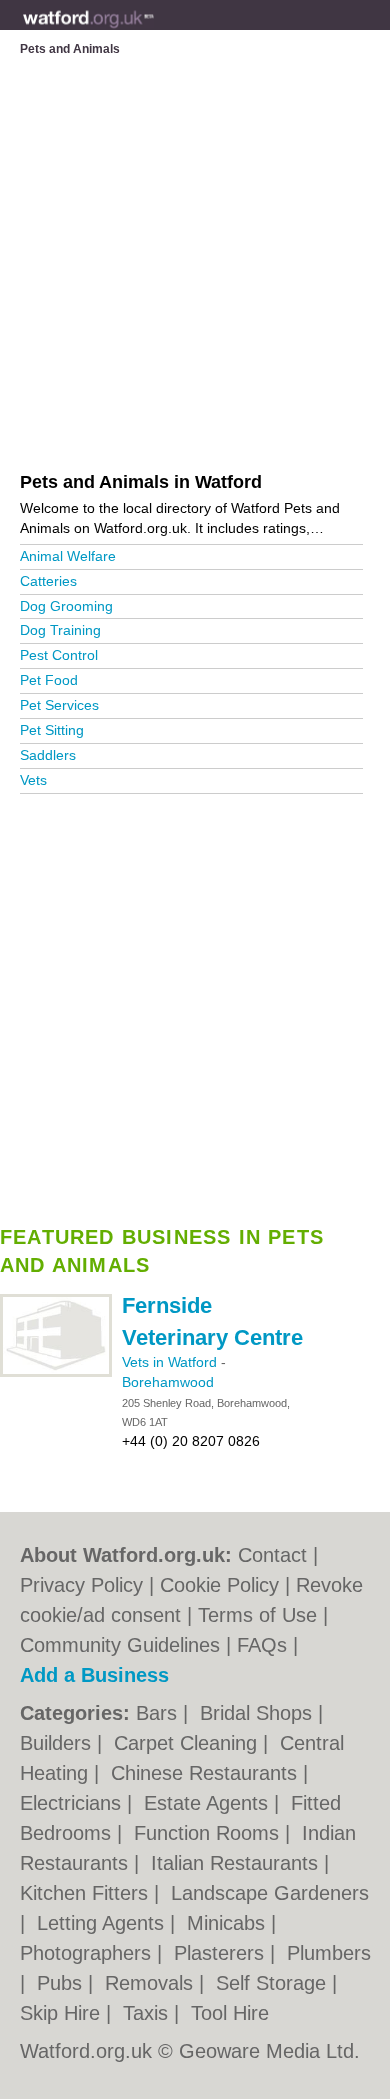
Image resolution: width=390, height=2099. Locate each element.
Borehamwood (168, 1382)
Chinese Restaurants (207, 1773)
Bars (159, 1713)
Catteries (48, 581)
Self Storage (274, 1983)
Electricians (73, 1803)
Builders (58, 1743)
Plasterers (222, 1953)
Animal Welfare (68, 556)
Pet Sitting (52, 730)
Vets (33, 780)
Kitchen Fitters (87, 1893)
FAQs (262, 1645)
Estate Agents (209, 1803)
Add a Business (94, 1675)
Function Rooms (209, 1833)
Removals (152, 1983)
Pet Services (59, 705)
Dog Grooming (66, 606)
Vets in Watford (171, 1362)
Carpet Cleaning (188, 1743)
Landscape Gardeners (270, 1893)
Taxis (148, 2013)
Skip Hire (63, 2013)
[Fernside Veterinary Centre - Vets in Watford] (56, 1373)
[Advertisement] (195, 1003)
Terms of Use (257, 1615)
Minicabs (229, 1923)
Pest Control (59, 655)
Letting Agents (103, 1923)
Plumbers (329, 1953)
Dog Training (60, 630)
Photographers (88, 1953)
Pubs (62, 1983)
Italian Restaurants (237, 1863)
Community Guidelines (120, 1645)
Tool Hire (230, 2013)
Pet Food (49, 680)
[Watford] (154, 31)
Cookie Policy (219, 1585)
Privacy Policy (81, 1585)
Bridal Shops (259, 1713)
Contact (272, 1555)
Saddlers (48, 755)
